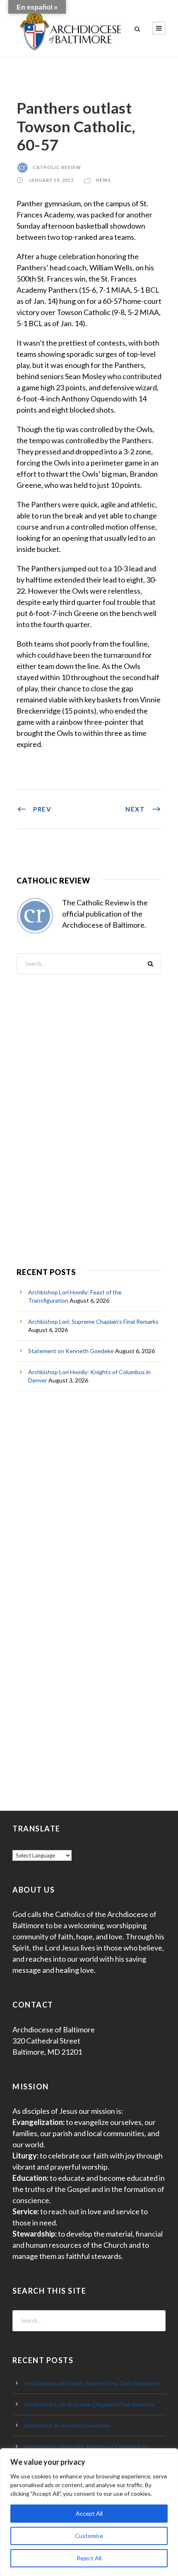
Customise (89, 2536)
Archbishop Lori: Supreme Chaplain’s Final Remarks (93, 1321)
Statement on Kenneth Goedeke (71, 1351)
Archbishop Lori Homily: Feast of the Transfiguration (91, 2383)
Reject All (89, 2558)
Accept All (89, 2513)
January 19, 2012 (51, 180)
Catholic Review (57, 167)
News (103, 180)
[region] (89, 2512)
